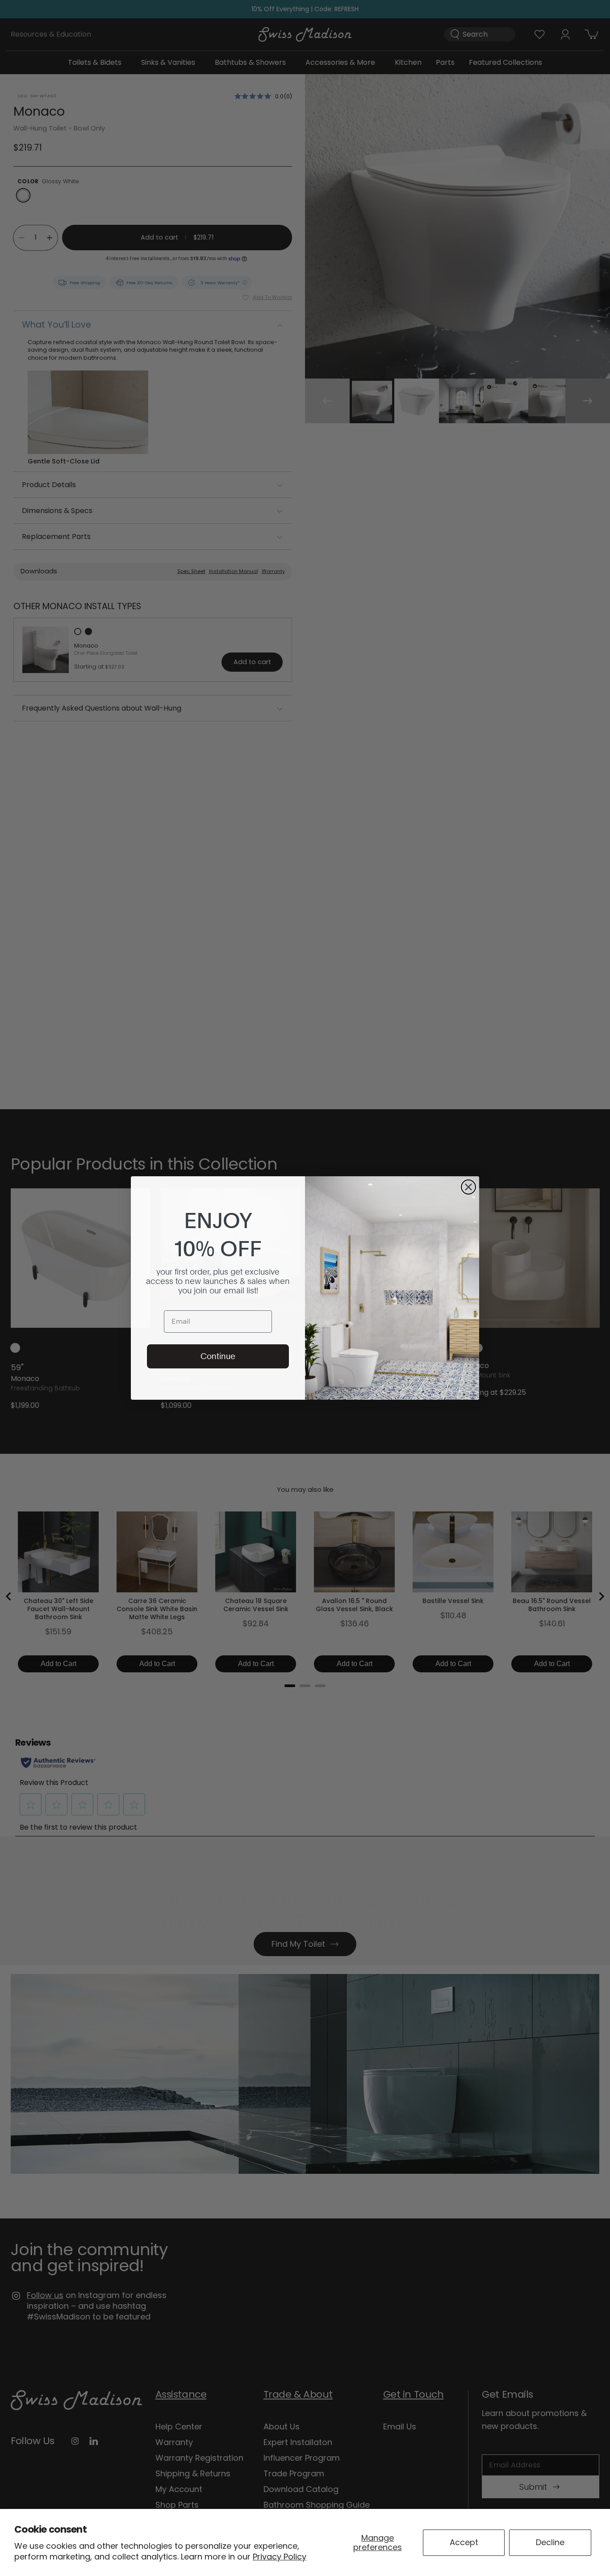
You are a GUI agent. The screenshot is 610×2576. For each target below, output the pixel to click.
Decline (550, 2542)
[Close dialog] (468, 1187)
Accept (464, 2542)
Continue (218, 1356)
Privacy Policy (280, 2557)
